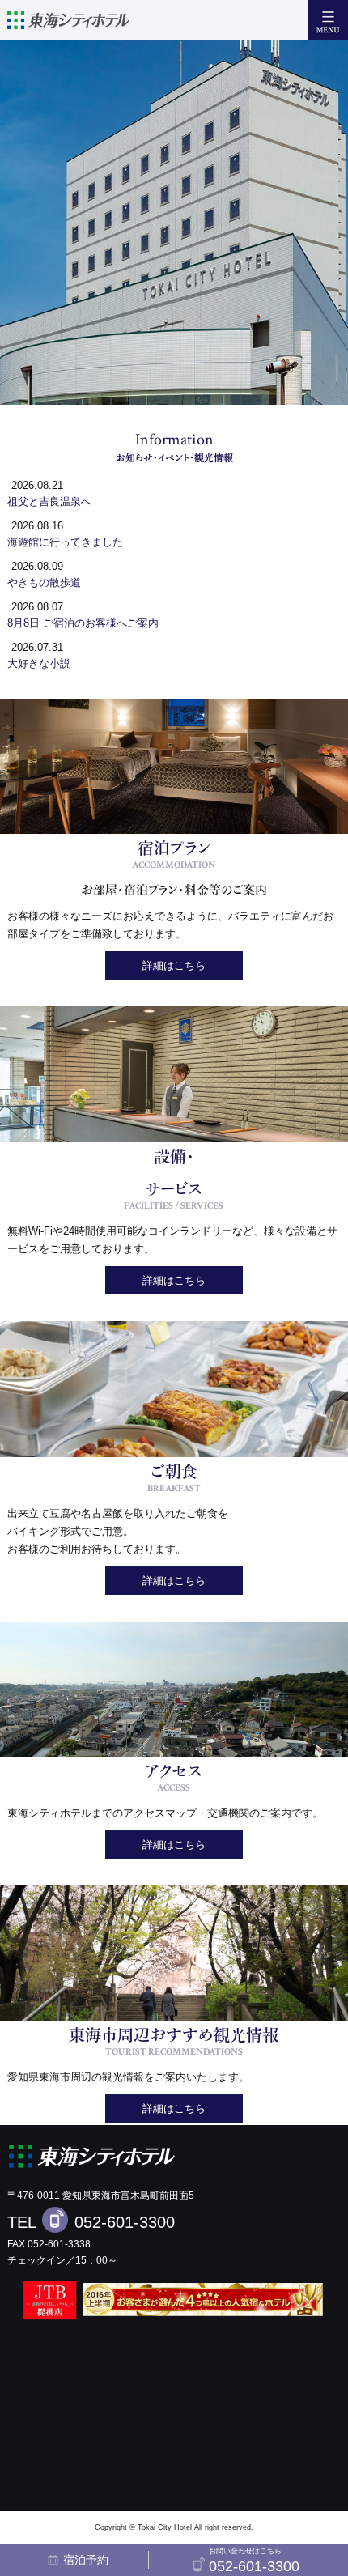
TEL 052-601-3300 (91, 2222)
